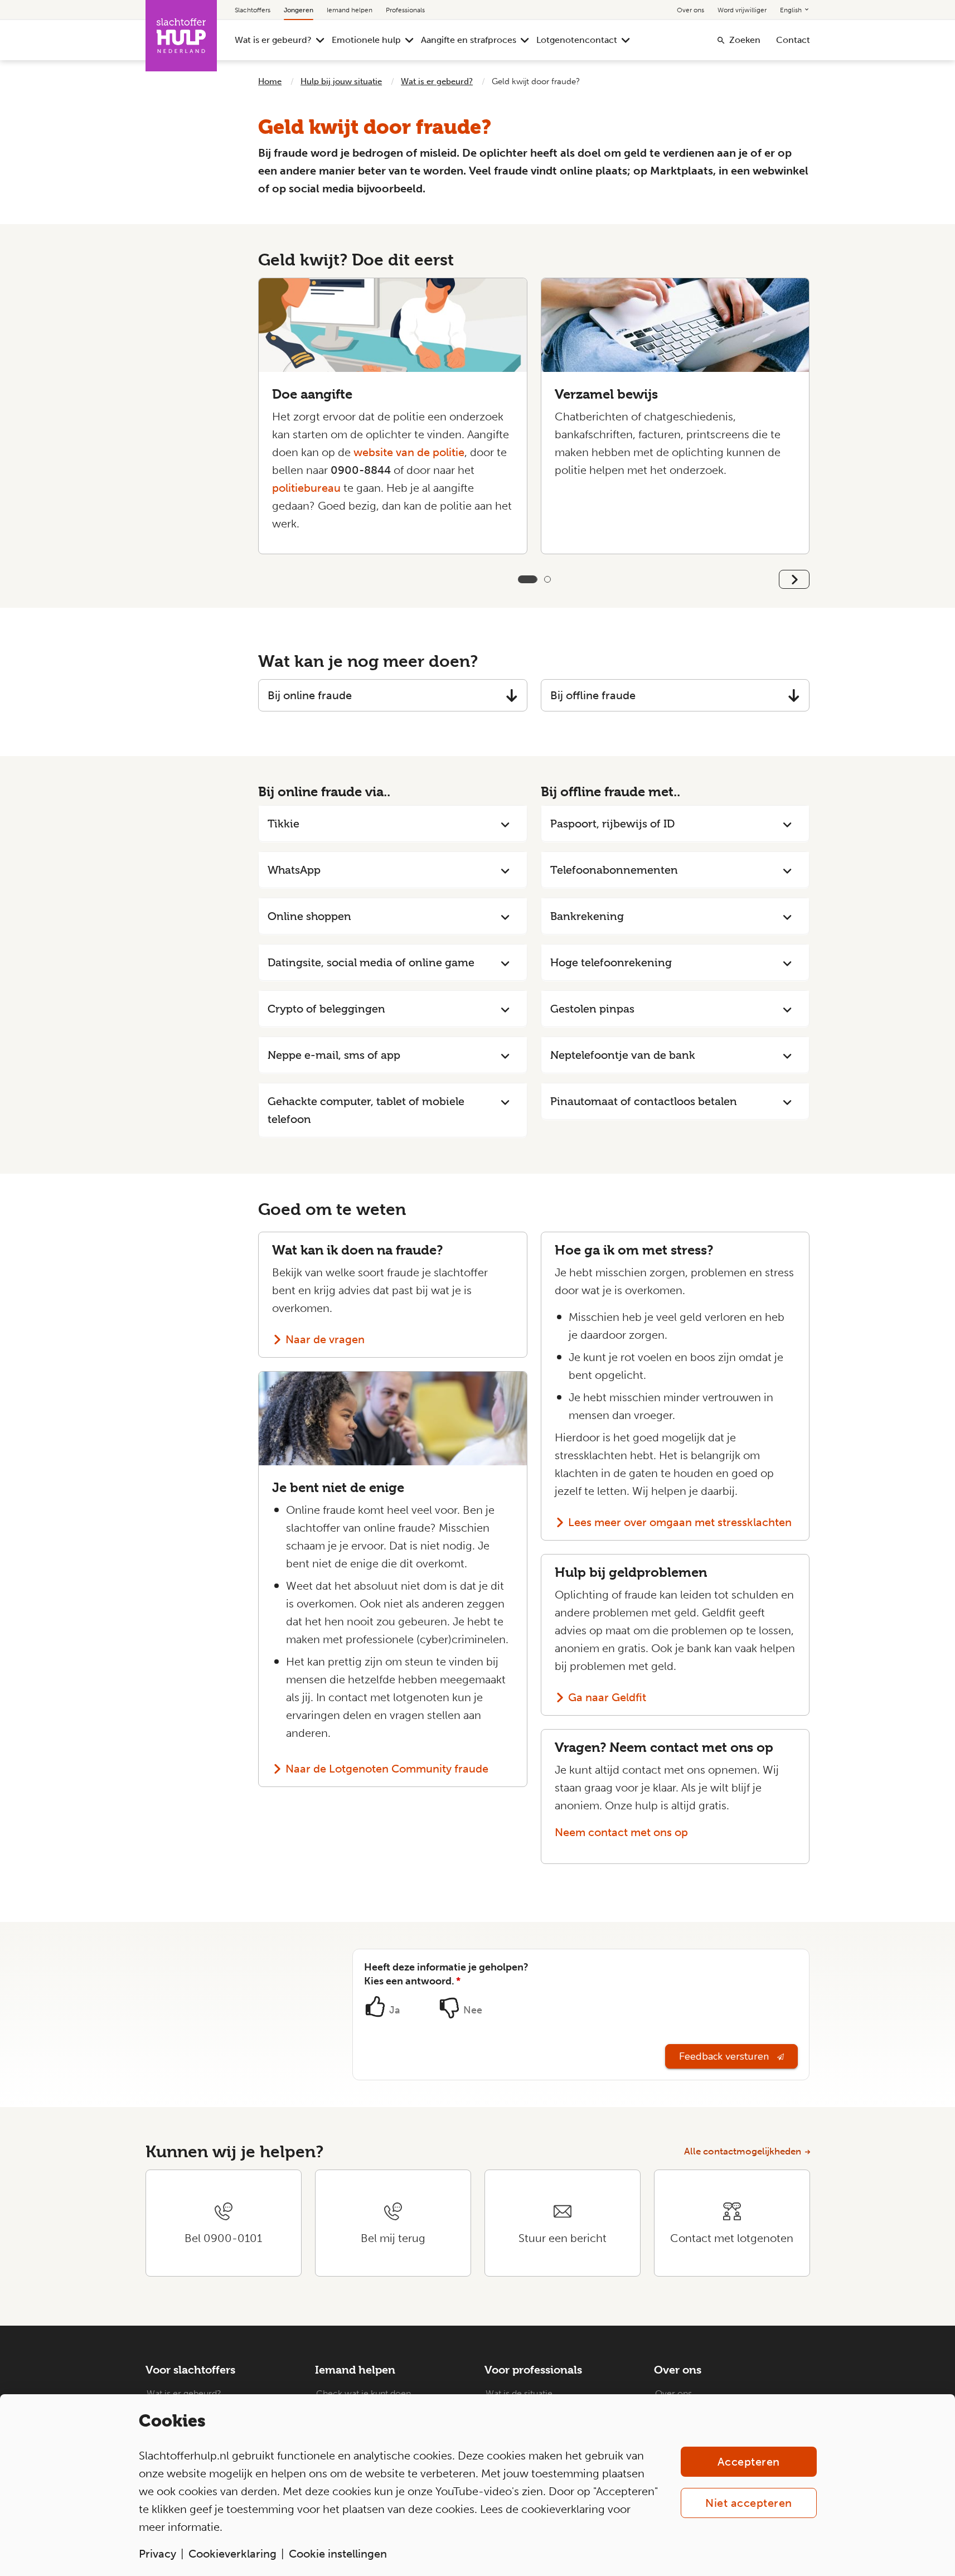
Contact (793, 40)
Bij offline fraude (593, 695)
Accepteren (749, 2462)
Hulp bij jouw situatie (341, 81)
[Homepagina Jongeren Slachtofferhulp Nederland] (181, 36)
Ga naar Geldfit (607, 1697)
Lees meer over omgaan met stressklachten (680, 1522)
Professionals (405, 10)
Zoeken (745, 40)
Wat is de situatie (519, 2393)
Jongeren (299, 10)
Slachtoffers (253, 10)
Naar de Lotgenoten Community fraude (387, 1769)
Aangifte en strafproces (469, 40)
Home (270, 81)
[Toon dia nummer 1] (521, 579)
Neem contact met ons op (621, 1832)
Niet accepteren (749, 2503)
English (792, 10)
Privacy (157, 2554)
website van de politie (409, 452)
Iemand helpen (350, 10)
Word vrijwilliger (742, 10)
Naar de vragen (325, 1339)
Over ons (690, 10)
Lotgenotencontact (577, 40)
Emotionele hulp (366, 40)
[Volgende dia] (794, 579)
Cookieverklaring (232, 2554)
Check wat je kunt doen (363, 2393)
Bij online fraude (310, 695)
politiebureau (306, 488)
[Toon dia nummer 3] (547, 579)
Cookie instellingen (338, 2554)
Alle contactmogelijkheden (743, 2151)
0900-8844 (361, 470)
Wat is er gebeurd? (273, 40)
